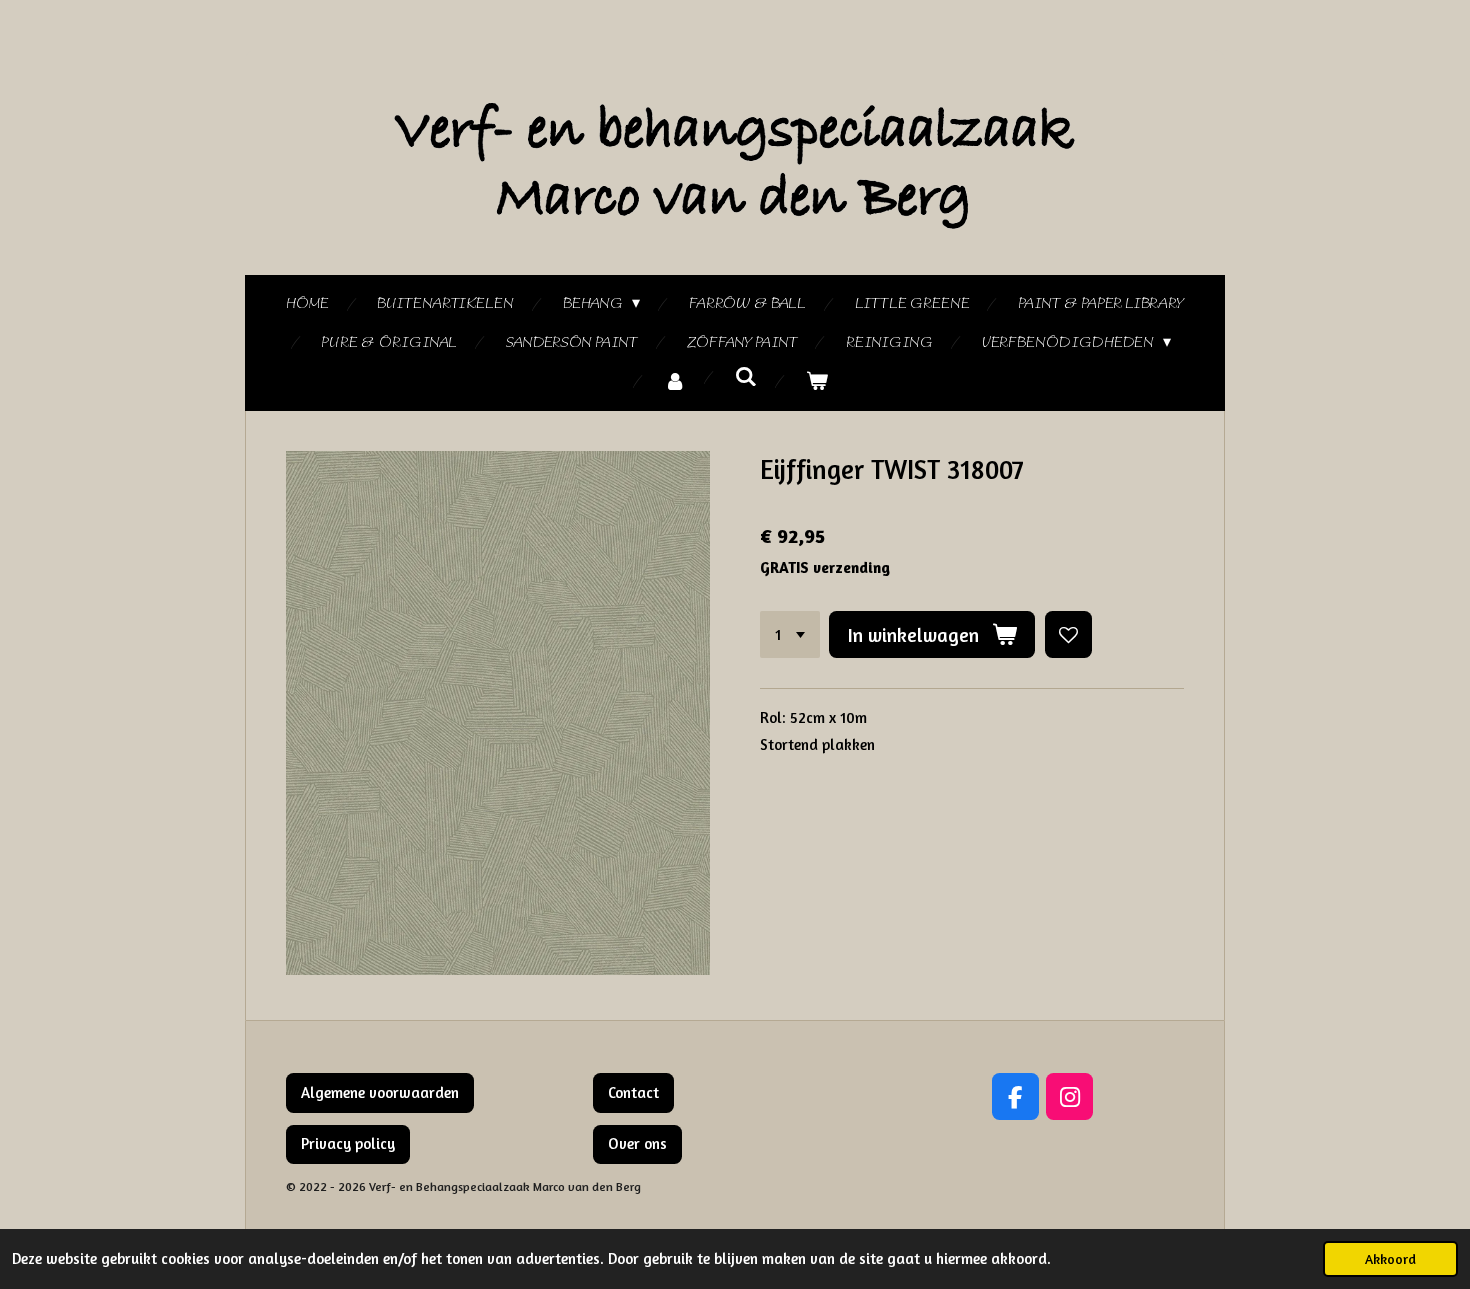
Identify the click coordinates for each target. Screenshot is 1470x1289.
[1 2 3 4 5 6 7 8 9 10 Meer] (790, 634)
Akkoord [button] (1390, 1259)
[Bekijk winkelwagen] (817, 382)
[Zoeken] (746, 378)
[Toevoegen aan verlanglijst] (1068, 634)
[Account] (675, 382)
